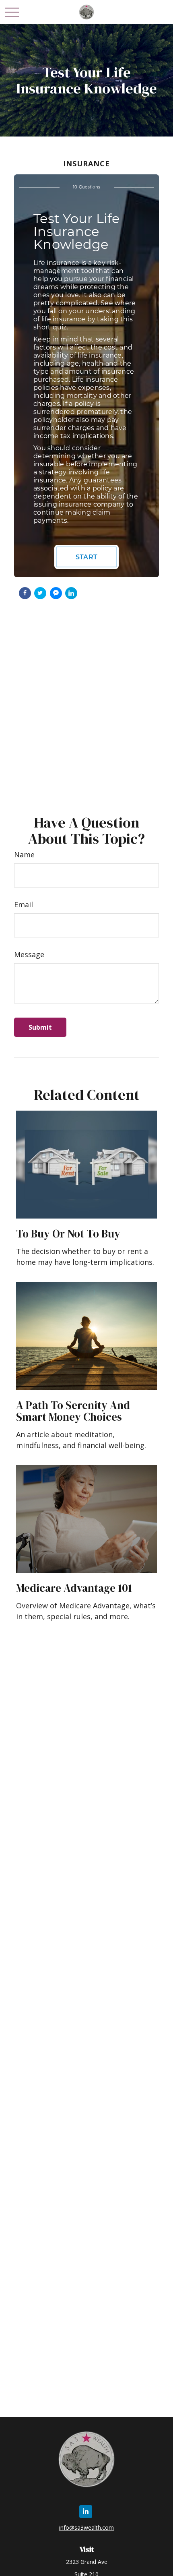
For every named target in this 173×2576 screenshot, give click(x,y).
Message (29, 954)
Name (24, 855)
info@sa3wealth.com (86, 2527)
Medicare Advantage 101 (74, 1588)
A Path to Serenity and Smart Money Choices (73, 1411)
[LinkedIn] (86, 2512)
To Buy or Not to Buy (68, 1234)
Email (24, 904)
